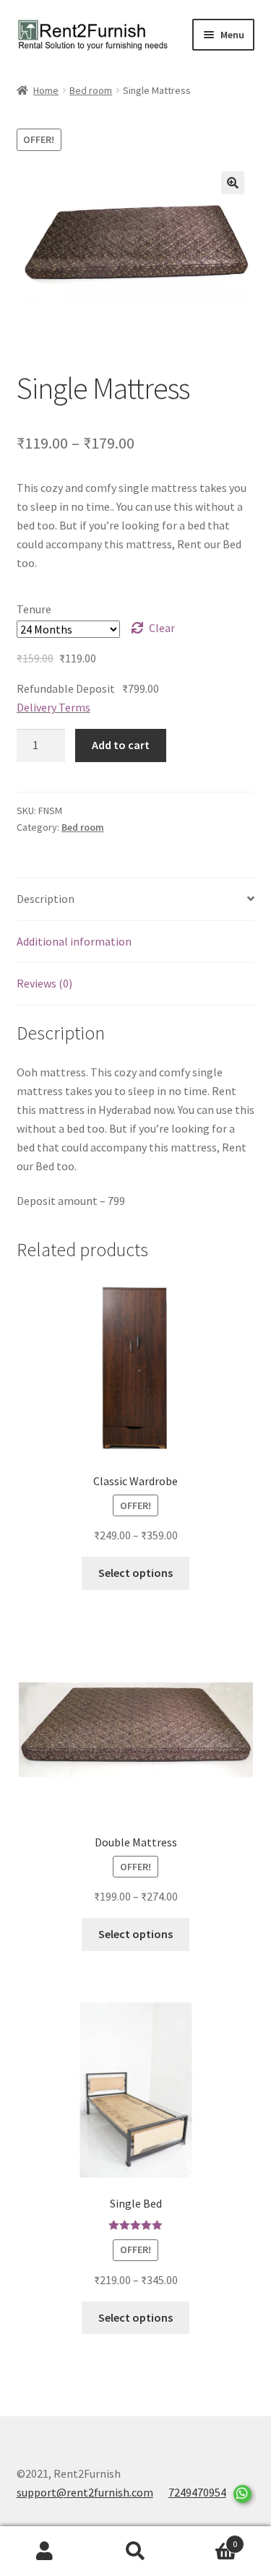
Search (135, 2551)
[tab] (136, 900)
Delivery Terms (53, 707)
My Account (45, 2551)
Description (46, 899)
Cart (209, 2539)
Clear (162, 628)
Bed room (91, 90)
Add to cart (121, 745)
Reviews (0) (44, 983)
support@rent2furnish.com (85, 2492)
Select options (135, 1573)
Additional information (74, 941)
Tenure (34, 609)
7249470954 (197, 2492)
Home (46, 90)
